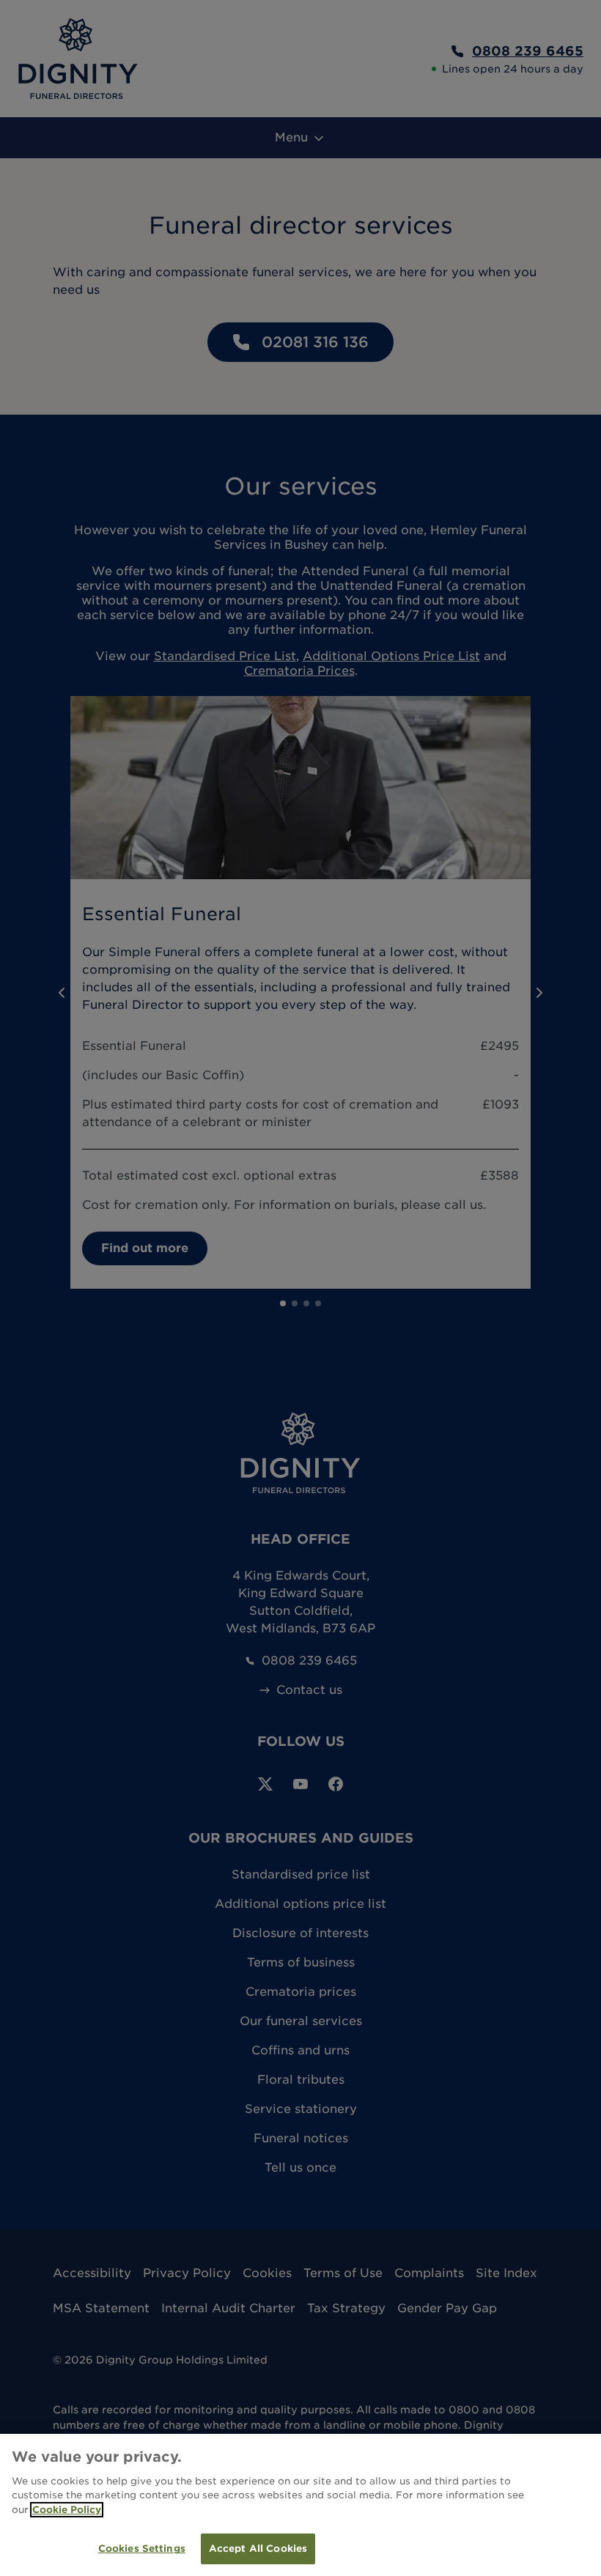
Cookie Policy (67, 2510)
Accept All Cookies (258, 2549)
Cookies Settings (142, 2549)
